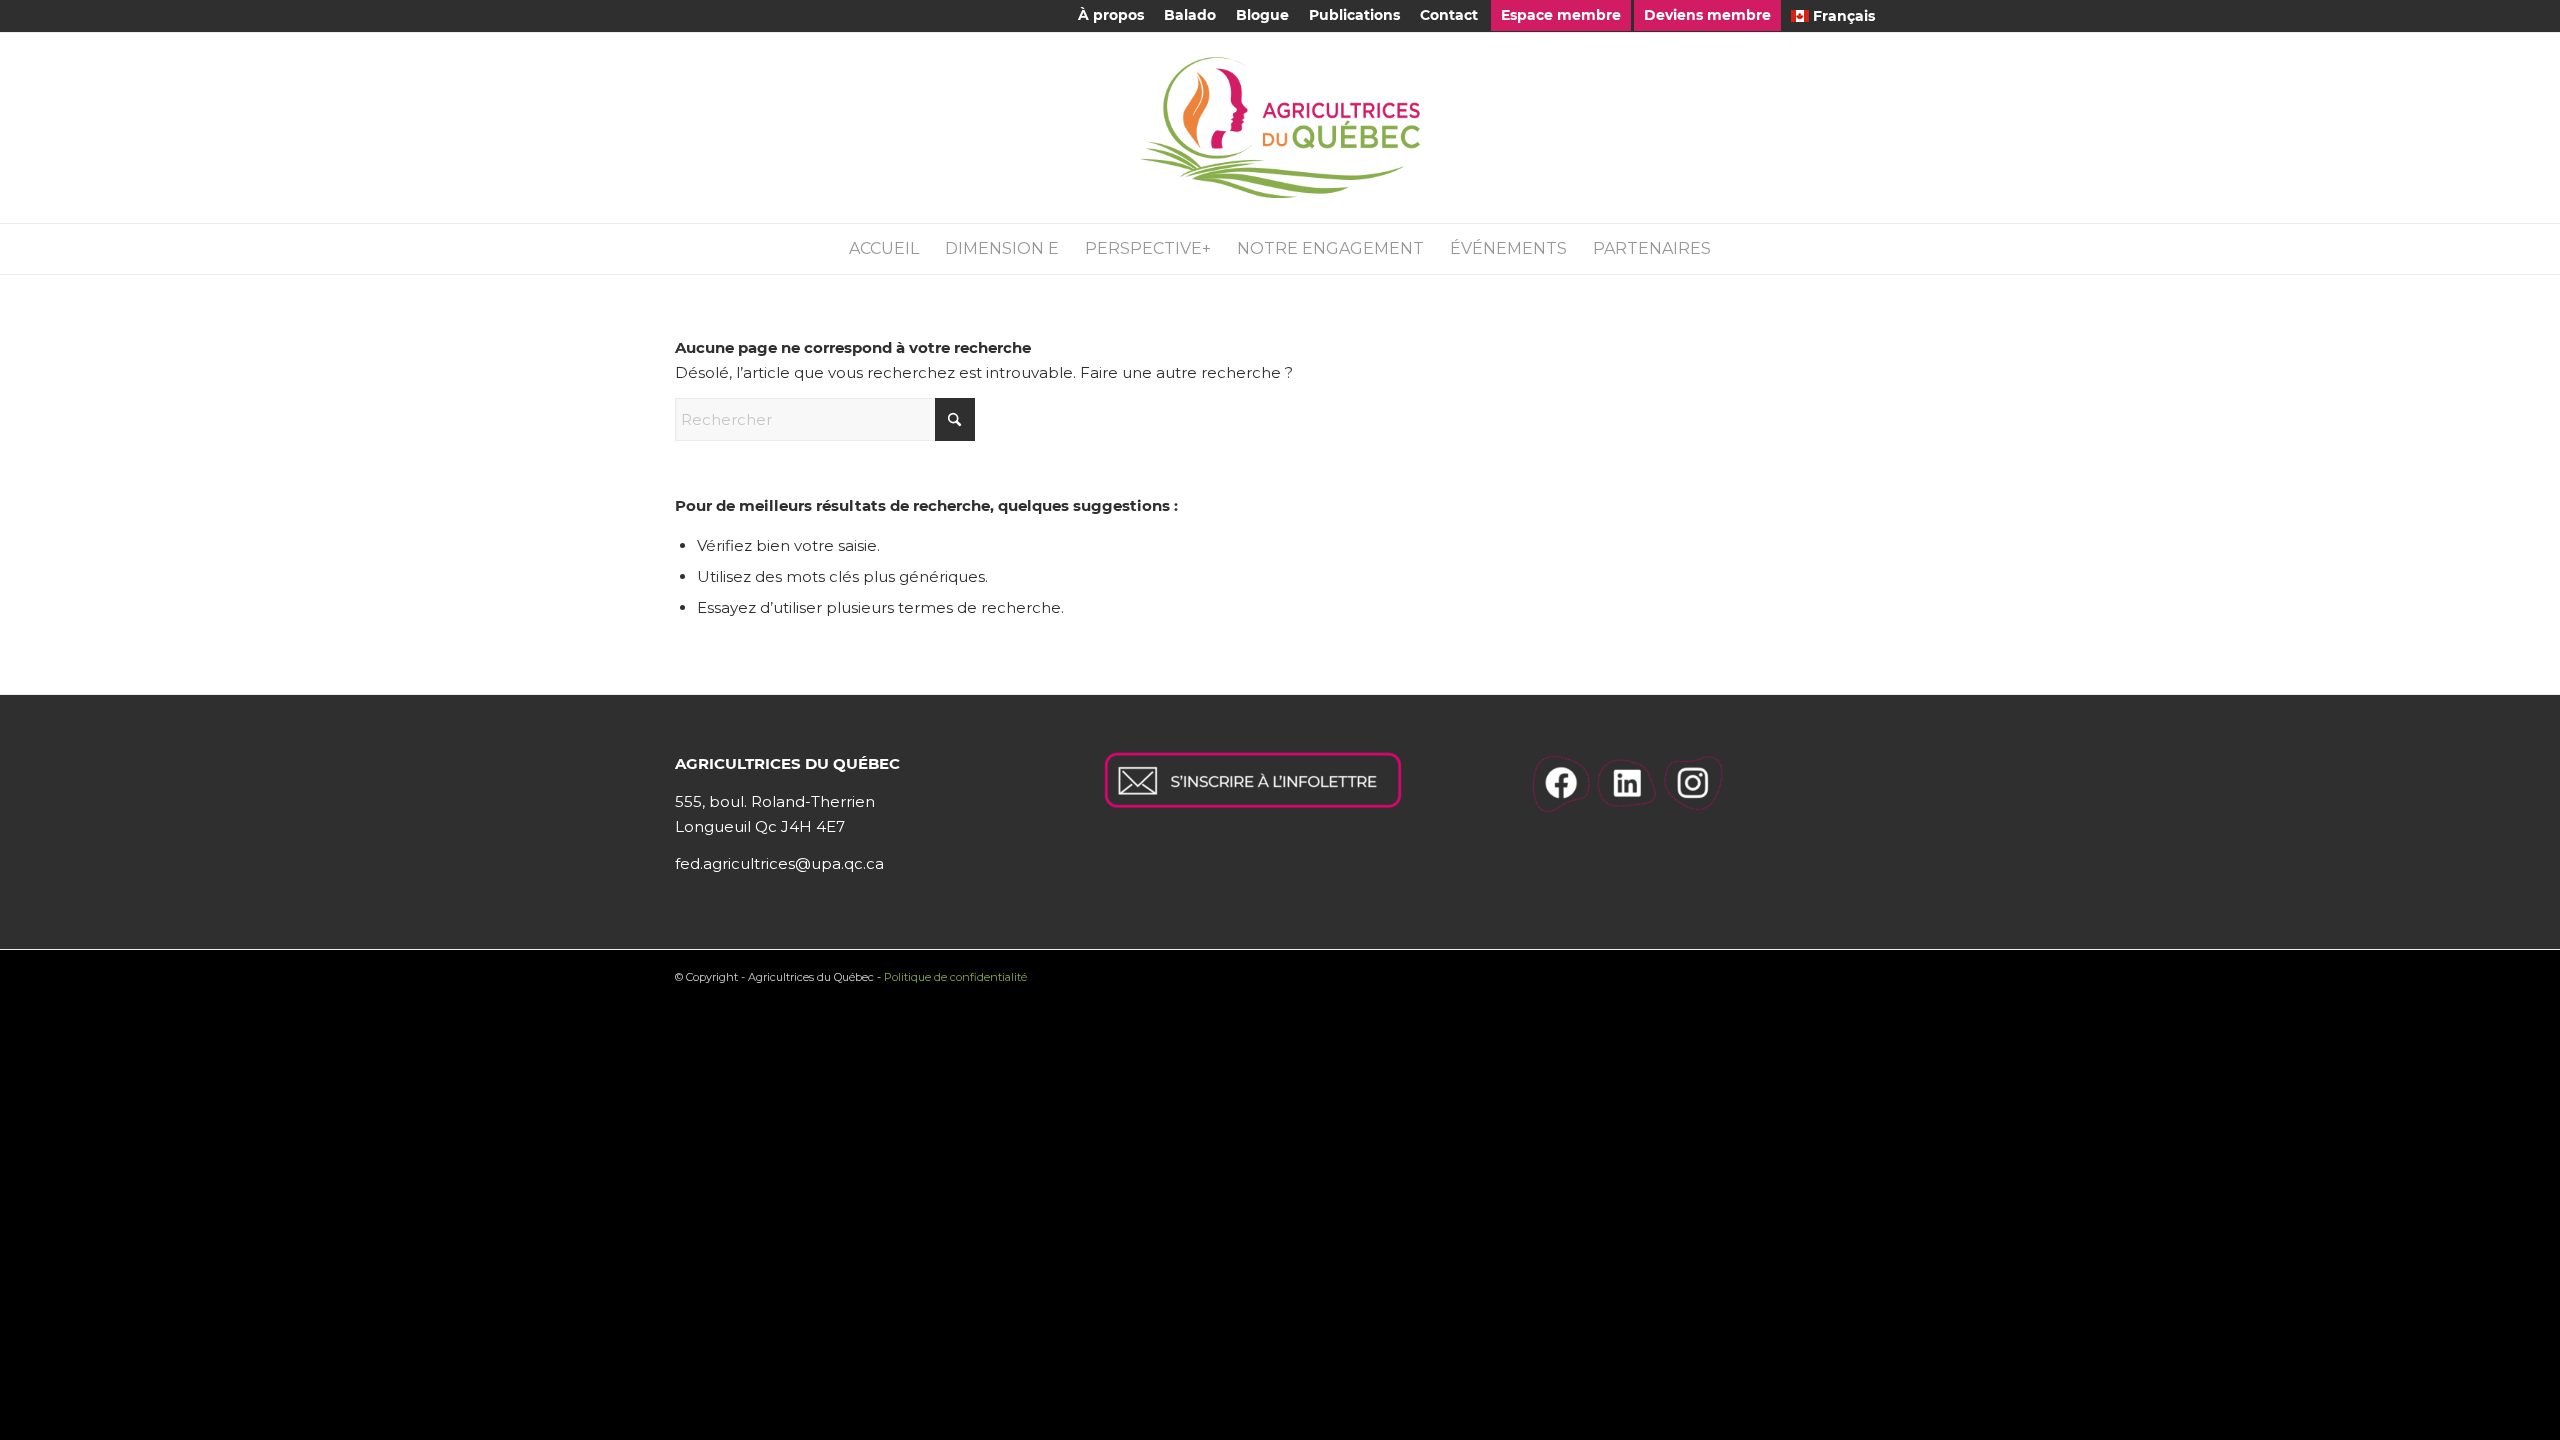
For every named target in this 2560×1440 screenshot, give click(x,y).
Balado (1190, 15)
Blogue (1262, 15)
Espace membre (1561, 15)
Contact (1449, 15)
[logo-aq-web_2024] (1280, 128)
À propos (1111, 15)
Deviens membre (1707, 15)
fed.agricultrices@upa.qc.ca (779, 863)
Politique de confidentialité (955, 977)
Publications (1354, 15)
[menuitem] (1111, 15)
